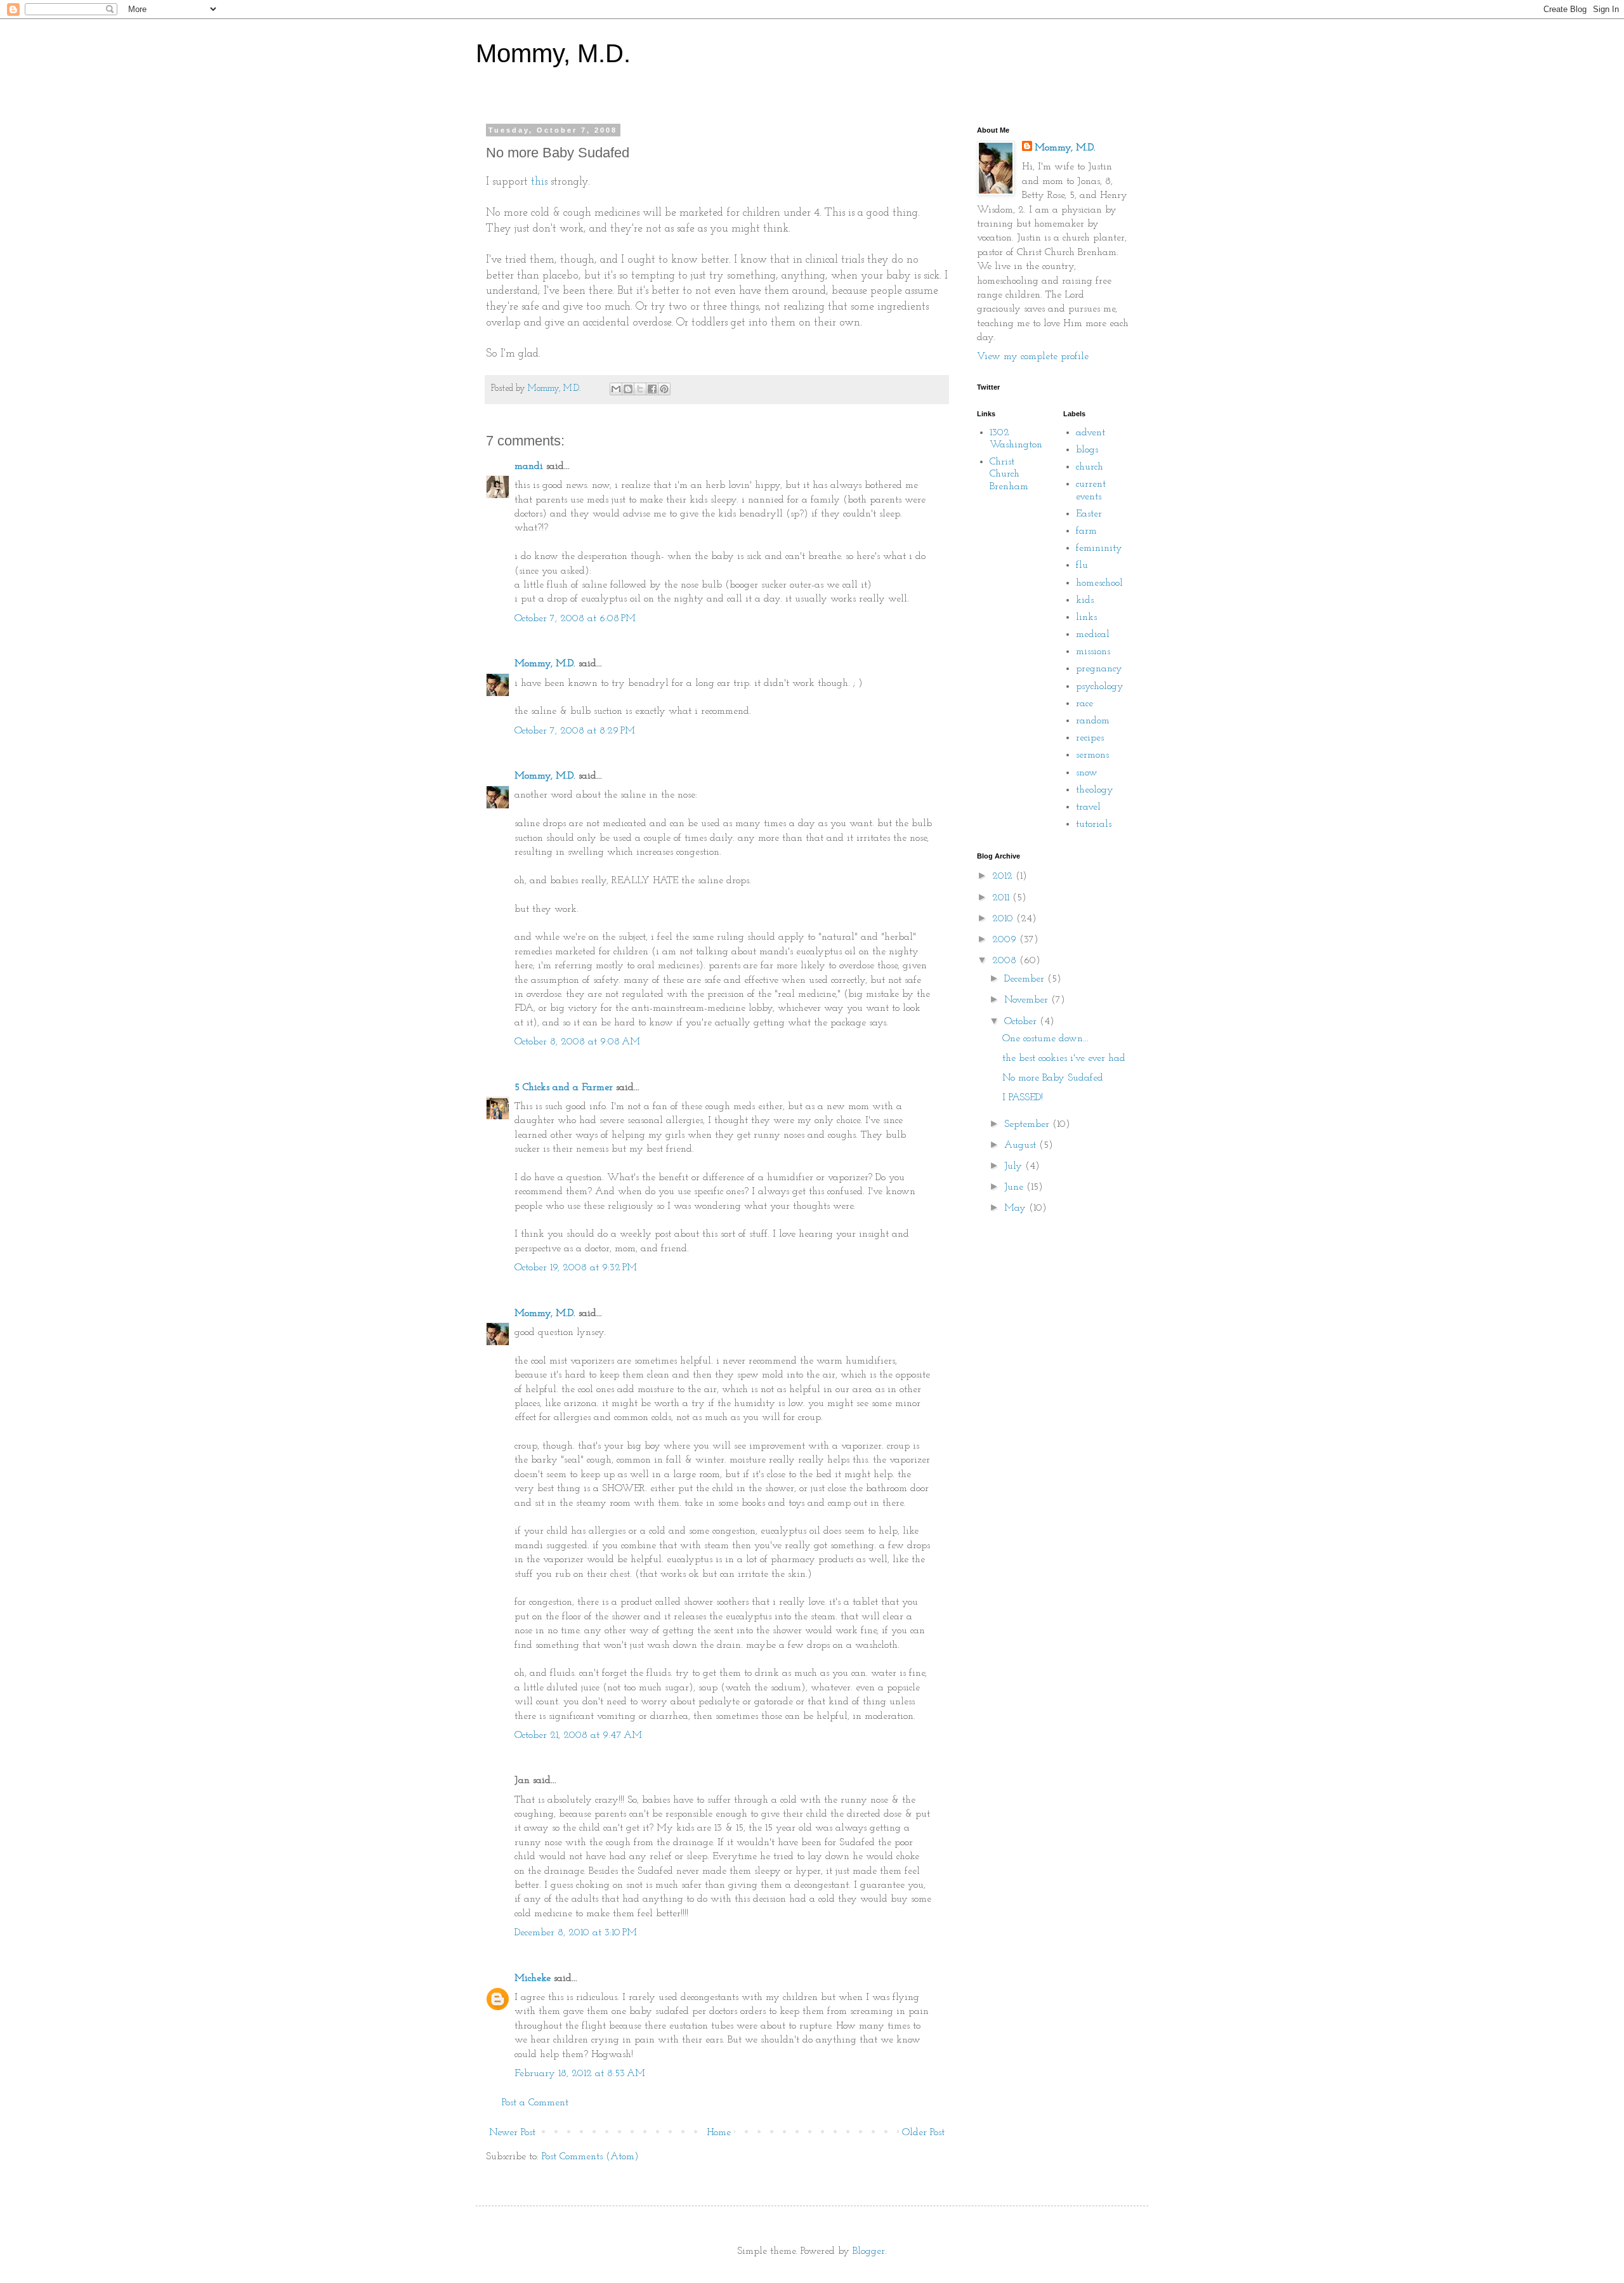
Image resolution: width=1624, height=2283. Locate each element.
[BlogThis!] (628, 389)
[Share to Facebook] (652, 389)
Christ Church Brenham (1009, 474)
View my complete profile (1033, 357)
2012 (1004, 876)
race (1084, 704)
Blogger (869, 2251)
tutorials (1094, 824)
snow (1087, 773)
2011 (1002, 898)
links (1086, 617)
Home (719, 2133)
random (1093, 721)
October (1022, 1022)
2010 (1004, 919)
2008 (1006, 961)
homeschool (1099, 583)
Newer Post (512, 2133)
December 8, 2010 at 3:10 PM (576, 1933)
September (1028, 1124)
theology (1095, 790)
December (1026, 979)
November (1028, 1000)
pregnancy (1099, 669)
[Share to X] (640, 389)
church (1090, 467)
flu (1082, 565)
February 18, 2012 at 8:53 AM (580, 2074)
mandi (529, 466)
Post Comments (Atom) (590, 2157)
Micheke (533, 1978)
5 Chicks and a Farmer (564, 1088)
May (1017, 1208)
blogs (1087, 450)
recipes (1090, 738)
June (1015, 1187)
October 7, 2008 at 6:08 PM (575, 619)
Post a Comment (535, 2103)
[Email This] (616, 389)
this (539, 182)
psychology (1100, 687)
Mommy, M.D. (553, 53)
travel (1088, 807)
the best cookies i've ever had (1064, 1058)
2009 (1006, 940)
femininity (1099, 548)
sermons (1092, 755)
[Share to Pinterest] (664, 389)
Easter (1089, 514)
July (1015, 1166)
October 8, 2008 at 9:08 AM (577, 1042)
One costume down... (1045, 1039)
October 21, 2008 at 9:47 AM (578, 1735)
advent (1090, 433)
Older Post (923, 2133)
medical (1093, 635)
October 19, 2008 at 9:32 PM (576, 1268)
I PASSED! (1023, 1098)
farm (1086, 531)
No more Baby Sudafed (1053, 1078)
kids (1085, 600)
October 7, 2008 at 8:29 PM (575, 731)
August (1022, 1145)
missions (1093, 652)
